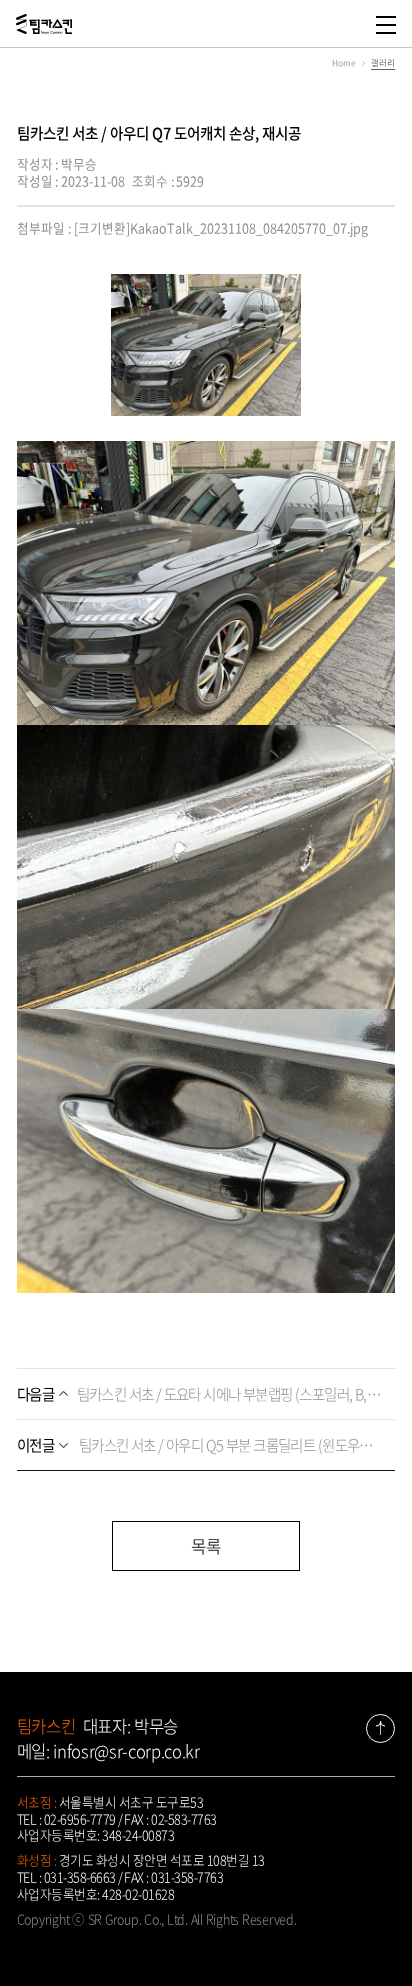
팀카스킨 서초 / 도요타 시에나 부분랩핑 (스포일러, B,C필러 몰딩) (201, 1394)
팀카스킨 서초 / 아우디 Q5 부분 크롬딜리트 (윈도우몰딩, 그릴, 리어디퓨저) (201, 1445)
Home (344, 62)
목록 (206, 1546)
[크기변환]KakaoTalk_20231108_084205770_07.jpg (221, 227)
